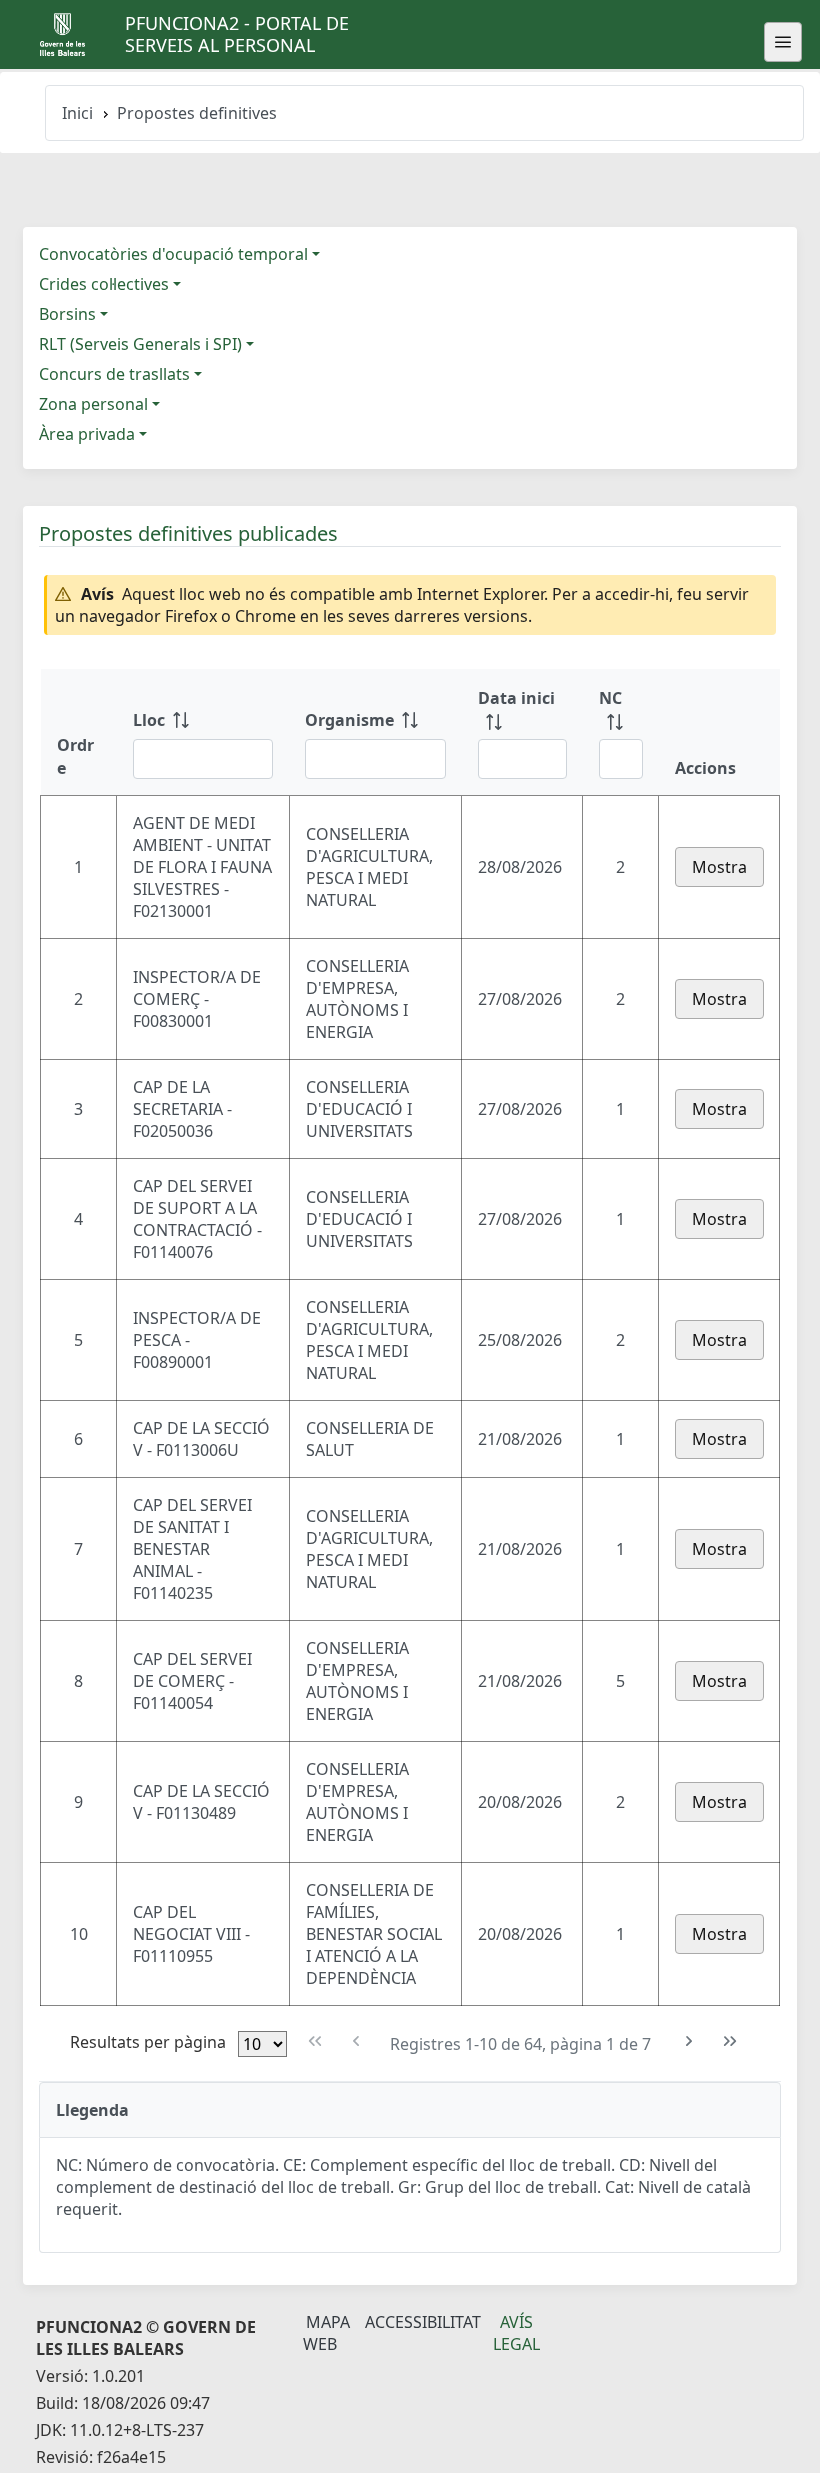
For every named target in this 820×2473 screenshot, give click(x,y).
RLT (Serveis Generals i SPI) (140, 344)
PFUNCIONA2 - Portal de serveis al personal (237, 34)
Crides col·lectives (104, 284)
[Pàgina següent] (689, 2041)
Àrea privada (87, 434)
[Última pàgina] (730, 2041)
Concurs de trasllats (114, 374)
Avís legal (516, 2333)
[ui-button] (783, 42)
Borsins (67, 314)
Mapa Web (326, 2333)
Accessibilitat (423, 2322)
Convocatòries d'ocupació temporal (173, 254)
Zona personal (93, 404)
